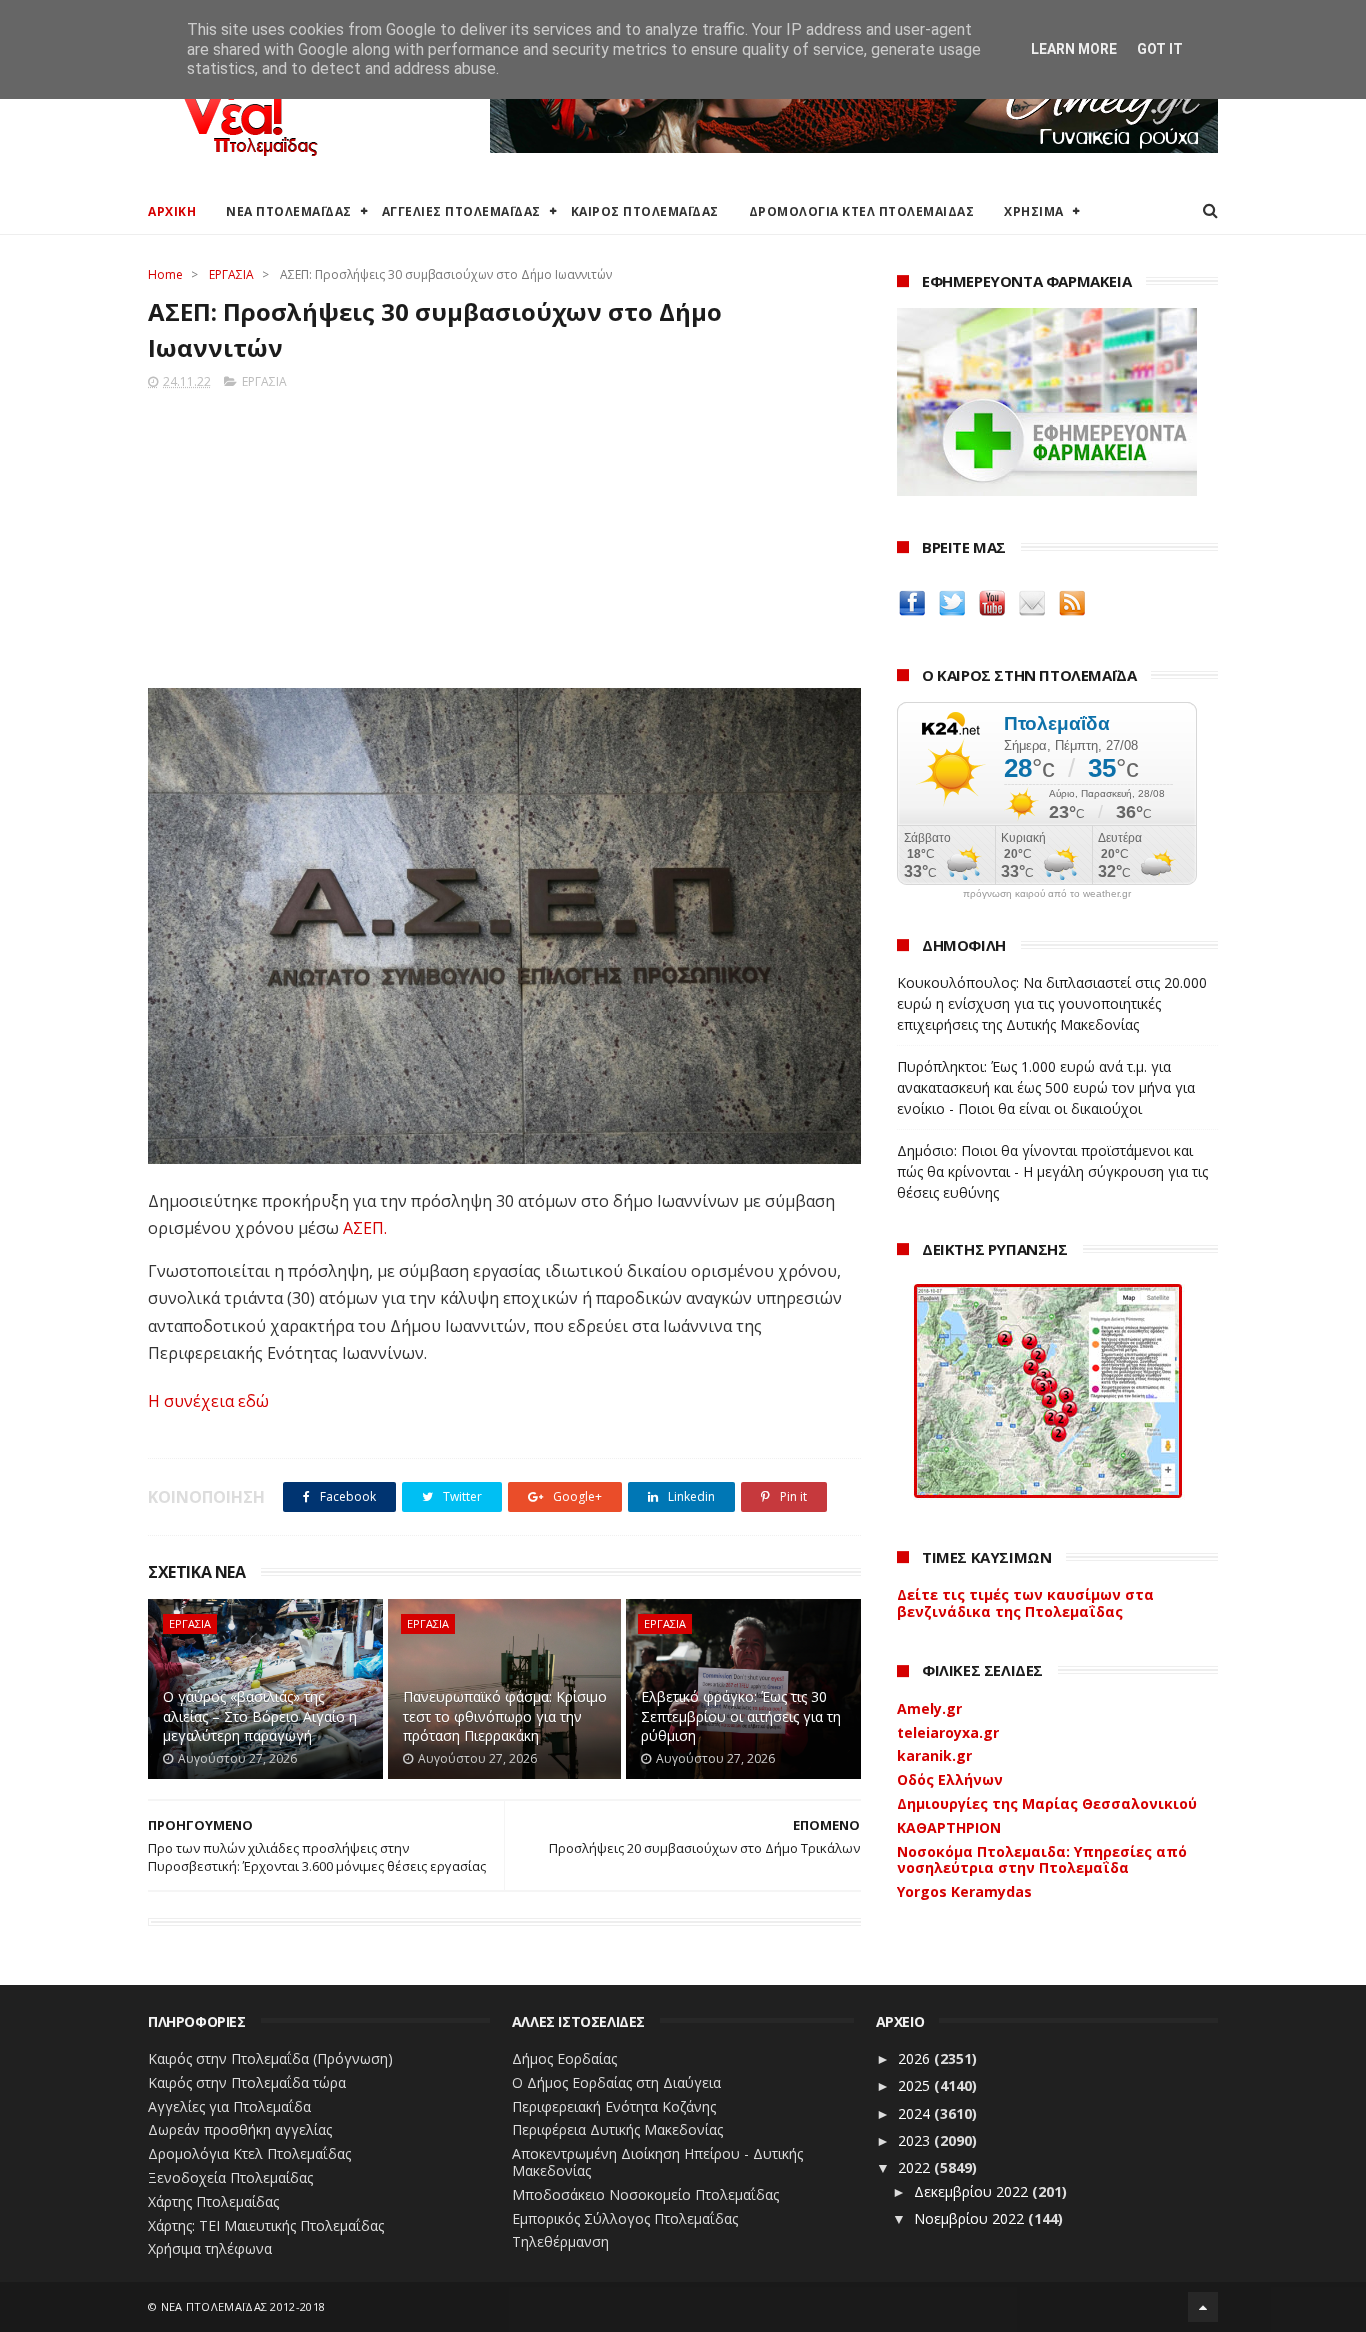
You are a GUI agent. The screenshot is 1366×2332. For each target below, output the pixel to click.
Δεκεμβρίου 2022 (973, 2191)
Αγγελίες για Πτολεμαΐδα (229, 2106)
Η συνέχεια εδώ (208, 1401)
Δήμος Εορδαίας (564, 2058)
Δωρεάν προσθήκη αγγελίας (240, 2129)
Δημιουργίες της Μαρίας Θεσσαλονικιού (1047, 1803)
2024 (916, 2113)
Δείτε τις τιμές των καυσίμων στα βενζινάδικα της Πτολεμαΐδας (1025, 1603)
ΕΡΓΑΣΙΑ (231, 274)
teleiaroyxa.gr (948, 1732)
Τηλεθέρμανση (560, 2241)
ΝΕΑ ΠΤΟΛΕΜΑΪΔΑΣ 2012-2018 (243, 2306)
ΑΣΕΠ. (365, 1228)
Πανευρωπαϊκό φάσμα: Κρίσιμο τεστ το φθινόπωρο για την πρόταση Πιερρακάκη (505, 1716)
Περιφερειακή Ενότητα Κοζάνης (614, 2106)
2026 (916, 2058)
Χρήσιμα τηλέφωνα (210, 2248)
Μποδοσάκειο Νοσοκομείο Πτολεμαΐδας (645, 2194)
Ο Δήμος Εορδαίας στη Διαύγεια (616, 2082)
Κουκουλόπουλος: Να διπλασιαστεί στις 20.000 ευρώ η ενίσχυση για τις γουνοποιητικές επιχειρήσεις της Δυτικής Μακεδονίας (1052, 1003)
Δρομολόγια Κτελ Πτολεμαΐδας (249, 2153)
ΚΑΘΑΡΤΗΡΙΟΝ (949, 1827)
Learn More (1074, 49)
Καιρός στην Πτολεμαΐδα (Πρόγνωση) (270, 2058)
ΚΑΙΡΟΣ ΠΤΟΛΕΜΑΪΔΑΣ (645, 211)
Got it (1160, 49)
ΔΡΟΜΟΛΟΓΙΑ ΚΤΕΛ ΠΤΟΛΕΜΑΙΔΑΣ (862, 211)
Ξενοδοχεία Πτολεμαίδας (230, 2177)
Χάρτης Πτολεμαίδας (213, 2201)
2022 (916, 2167)
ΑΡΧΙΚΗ (172, 211)
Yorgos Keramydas (964, 1891)
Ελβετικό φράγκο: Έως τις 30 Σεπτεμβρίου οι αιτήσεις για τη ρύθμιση (741, 1716)
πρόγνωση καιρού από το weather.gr (1047, 894)
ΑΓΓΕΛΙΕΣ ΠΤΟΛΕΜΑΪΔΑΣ (461, 211)
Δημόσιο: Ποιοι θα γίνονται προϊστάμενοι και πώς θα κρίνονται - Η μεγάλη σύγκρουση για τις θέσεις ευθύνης (1052, 1171)
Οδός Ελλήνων (950, 1779)
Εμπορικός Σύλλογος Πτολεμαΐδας (625, 2218)
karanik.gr (934, 1755)
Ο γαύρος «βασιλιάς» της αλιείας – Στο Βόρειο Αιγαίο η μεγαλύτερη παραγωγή (260, 1716)
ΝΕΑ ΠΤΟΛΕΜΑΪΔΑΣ (289, 211)
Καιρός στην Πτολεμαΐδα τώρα (247, 2082)
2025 (916, 2085)
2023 (916, 2140)
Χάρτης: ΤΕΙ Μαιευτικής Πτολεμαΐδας (266, 2225)
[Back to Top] (1203, 2307)
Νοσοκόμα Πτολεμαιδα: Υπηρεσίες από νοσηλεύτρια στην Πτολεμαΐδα (1042, 1860)
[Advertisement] (504, 533)
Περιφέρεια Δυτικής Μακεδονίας (617, 2129)
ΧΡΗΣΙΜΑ (1034, 211)
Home (165, 274)
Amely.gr (929, 1708)
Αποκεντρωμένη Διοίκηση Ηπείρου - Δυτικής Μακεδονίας (657, 2162)
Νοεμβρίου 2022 (971, 2218)
